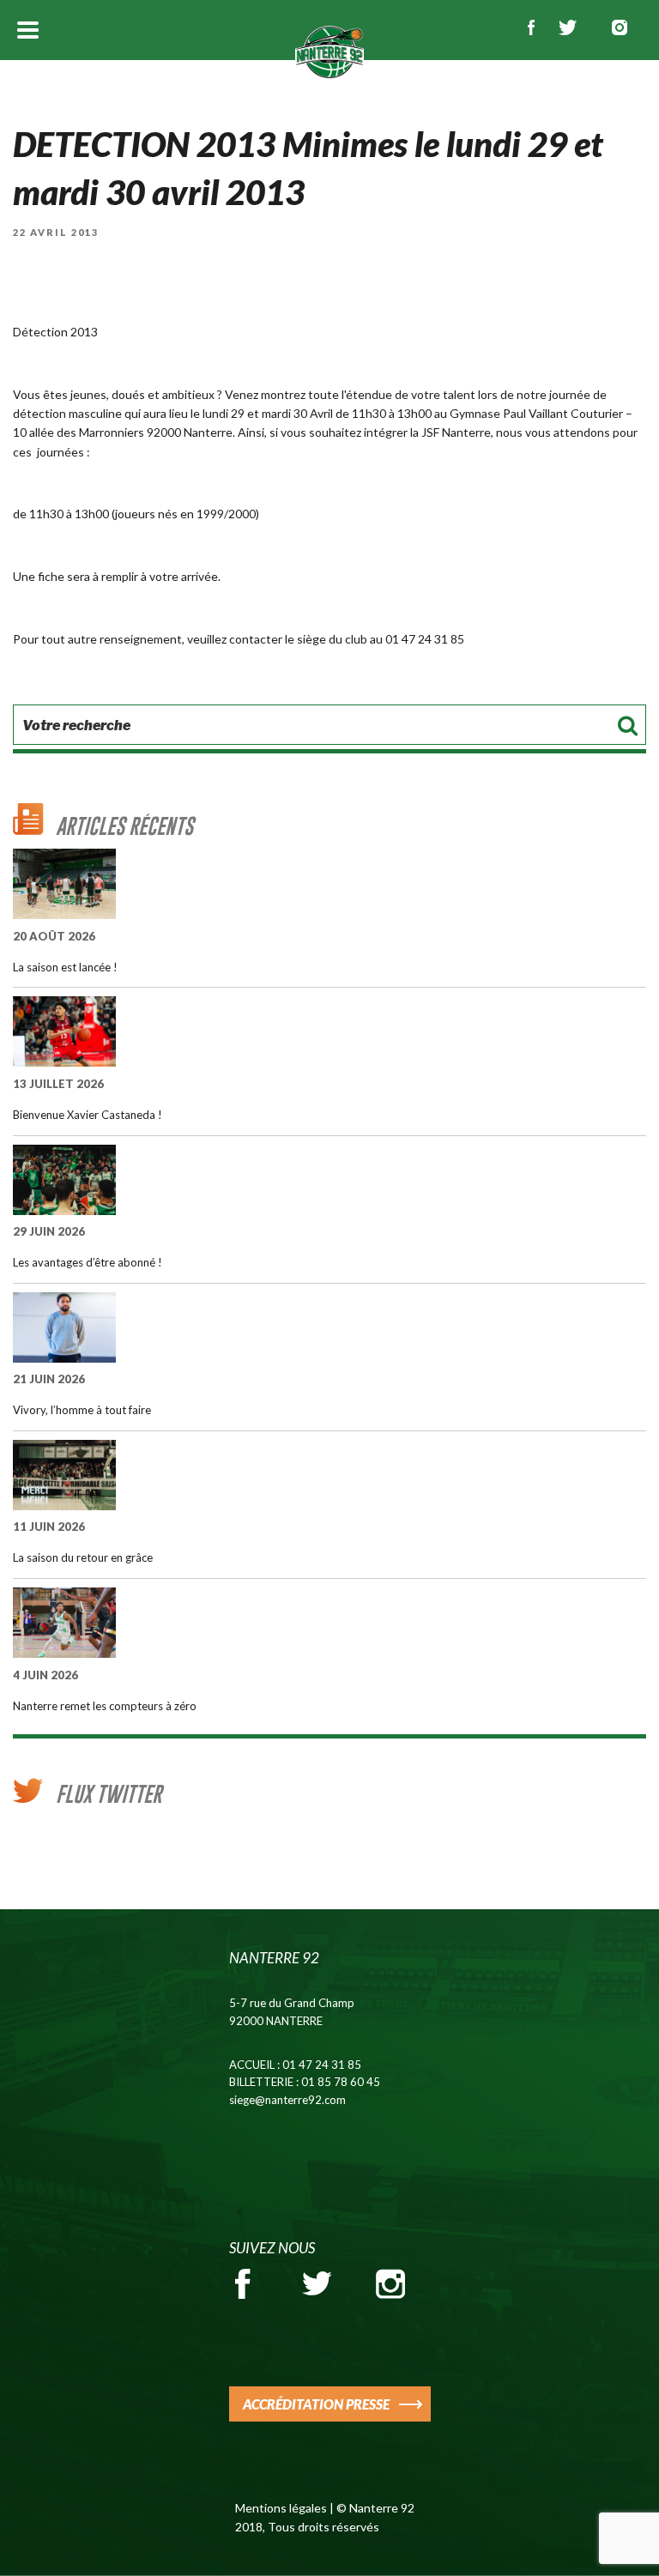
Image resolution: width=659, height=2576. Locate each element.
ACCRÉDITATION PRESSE (316, 2404)
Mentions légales (281, 2508)
